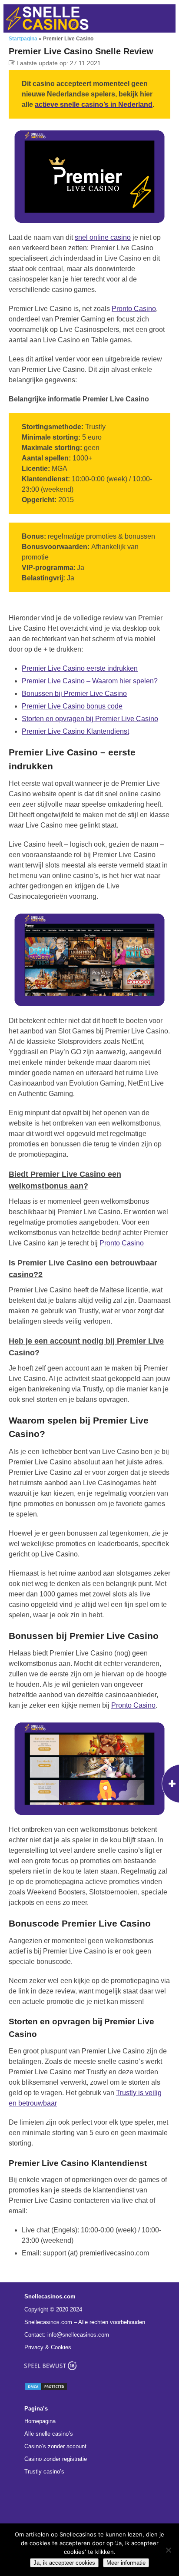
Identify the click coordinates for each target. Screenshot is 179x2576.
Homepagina (40, 2421)
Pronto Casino (134, 309)
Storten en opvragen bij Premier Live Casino (90, 719)
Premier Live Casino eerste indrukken (80, 668)
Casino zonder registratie (56, 2459)
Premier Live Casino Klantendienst (75, 731)
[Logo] (47, 18)
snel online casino (103, 237)
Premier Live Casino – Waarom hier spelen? (90, 681)
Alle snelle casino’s (49, 2434)
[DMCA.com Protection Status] (46, 2389)
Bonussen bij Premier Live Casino (74, 694)
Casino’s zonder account (55, 2446)
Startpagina (23, 39)
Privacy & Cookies (48, 2347)
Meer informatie (126, 2563)
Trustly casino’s (44, 2472)
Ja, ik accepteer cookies (64, 2563)
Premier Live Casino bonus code (72, 706)
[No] (168, 2550)
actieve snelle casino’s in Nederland (94, 104)
